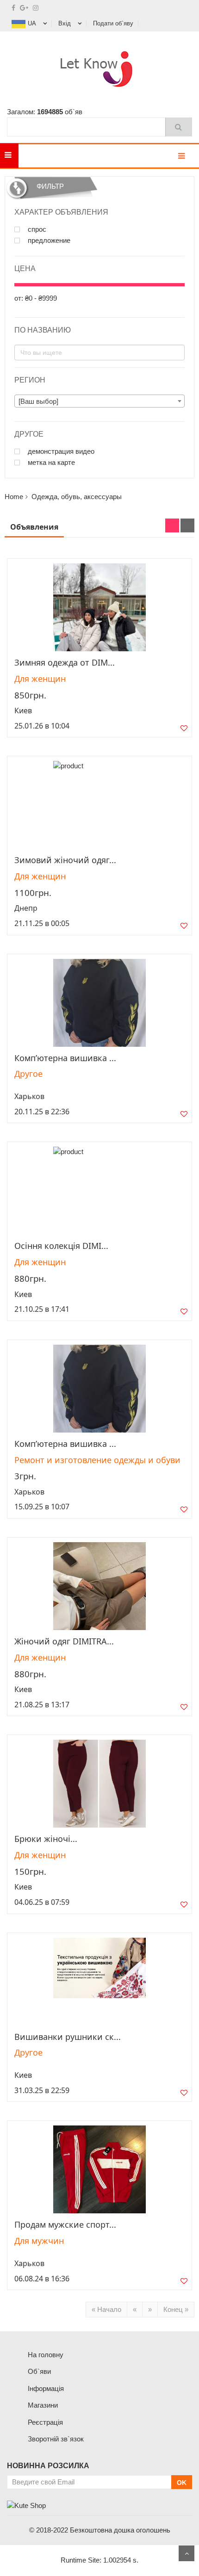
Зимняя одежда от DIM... (65, 662)
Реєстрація (45, 2422)
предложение (48, 241)
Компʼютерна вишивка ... (65, 1058)
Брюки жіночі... (46, 1839)
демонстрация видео (60, 451)
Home (14, 497)
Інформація (46, 2388)
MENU (33, 156)
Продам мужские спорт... (65, 2224)
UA (32, 23)
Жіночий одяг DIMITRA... (64, 1641)
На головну (46, 2355)
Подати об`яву (113, 23)
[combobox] (99, 401)
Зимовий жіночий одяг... (65, 860)
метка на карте (50, 463)
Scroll (187, 2553)
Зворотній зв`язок (56, 2439)
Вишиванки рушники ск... (68, 2037)
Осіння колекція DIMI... (61, 1246)
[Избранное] (184, 730)
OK (182, 2483)
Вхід (65, 23)
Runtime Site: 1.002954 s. (99, 2560)
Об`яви (39, 2371)
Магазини (43, 2405)
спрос (36, 229)
